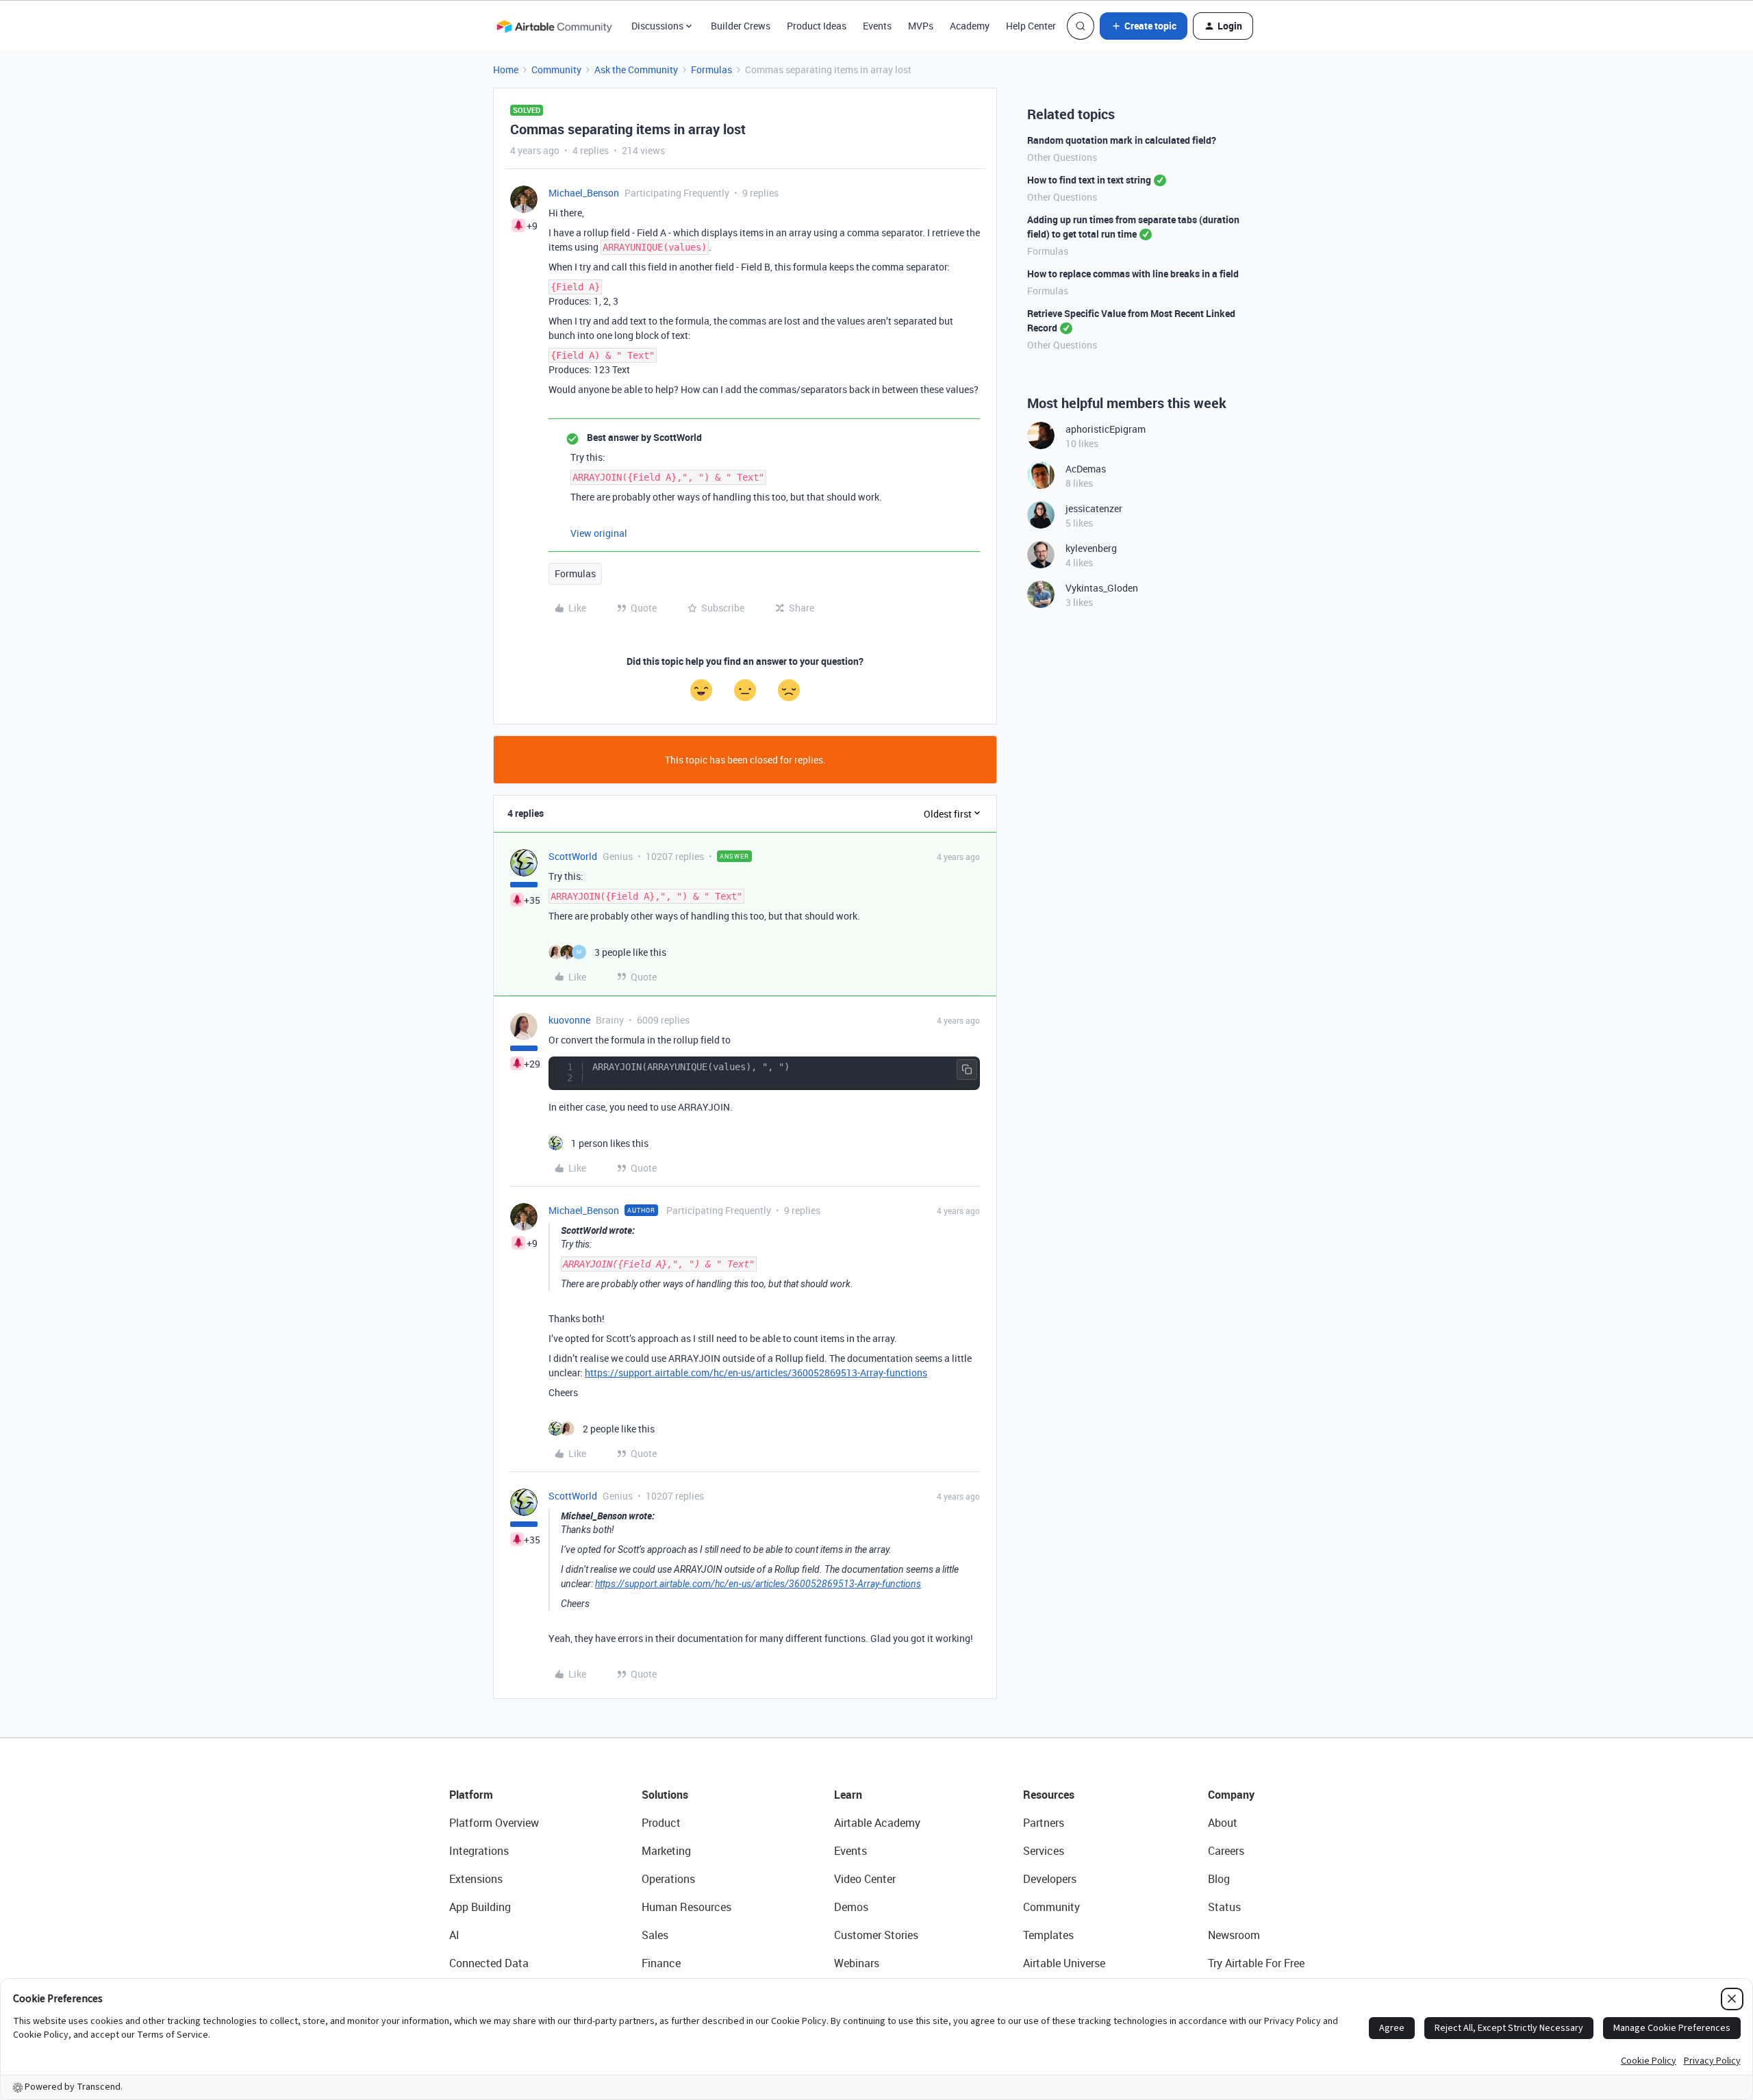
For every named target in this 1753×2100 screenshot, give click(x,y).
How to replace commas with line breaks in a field (1133, 274)
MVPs (921, 26)
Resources (1049, 1795)
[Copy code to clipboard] (967, 1070)
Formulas (711, 69)
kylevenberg (1091, 548)
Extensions (476, 1879)
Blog (1219, 1879)
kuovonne (569, 1020)
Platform (471, 1795)
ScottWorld (573, 856)
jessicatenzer (1094, 508)
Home (506, 69)
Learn (848, 1795)
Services (1044, 1851)
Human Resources (686, 1907)
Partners (1044, 1823)
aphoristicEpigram (1106, 429)
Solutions (665, 1795)
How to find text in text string (1089, 180)
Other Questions (1062, 157)
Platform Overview (494, 1823)
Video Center (865, 1879)
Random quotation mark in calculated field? (1122, 140)
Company (1231, 1795)
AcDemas (1086, 469)
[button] (1144, 26)
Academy (970, 26)
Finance (661, 1963)
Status (1224, 1907)
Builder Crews (741, 26)
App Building (480, 1907)
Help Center (1031, 26)
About (1223, 1823)
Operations (668, 1879)
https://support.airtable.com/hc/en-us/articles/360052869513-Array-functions (756, 1372)
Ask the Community (636, 69)
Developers (1050, 1879)
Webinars (857, 1963)
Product (661, 1823)
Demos (851, 1907)
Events (877, 26)
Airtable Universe (1064, 1963)
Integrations (479, 1851)
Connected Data (489, 1963)
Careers (1226, 1851)
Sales (655, 1935)
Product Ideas (817, 26)
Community (556, 69)
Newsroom (1234, 1935)
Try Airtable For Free (1256, 1963)
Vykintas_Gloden (1102, 588)
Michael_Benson (584, 193)
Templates (1048, 1935)
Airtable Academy (877, 1823)
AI (454, 1935)
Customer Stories (876, 1935)
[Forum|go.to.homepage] (554, 26)
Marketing (666, 1851)
